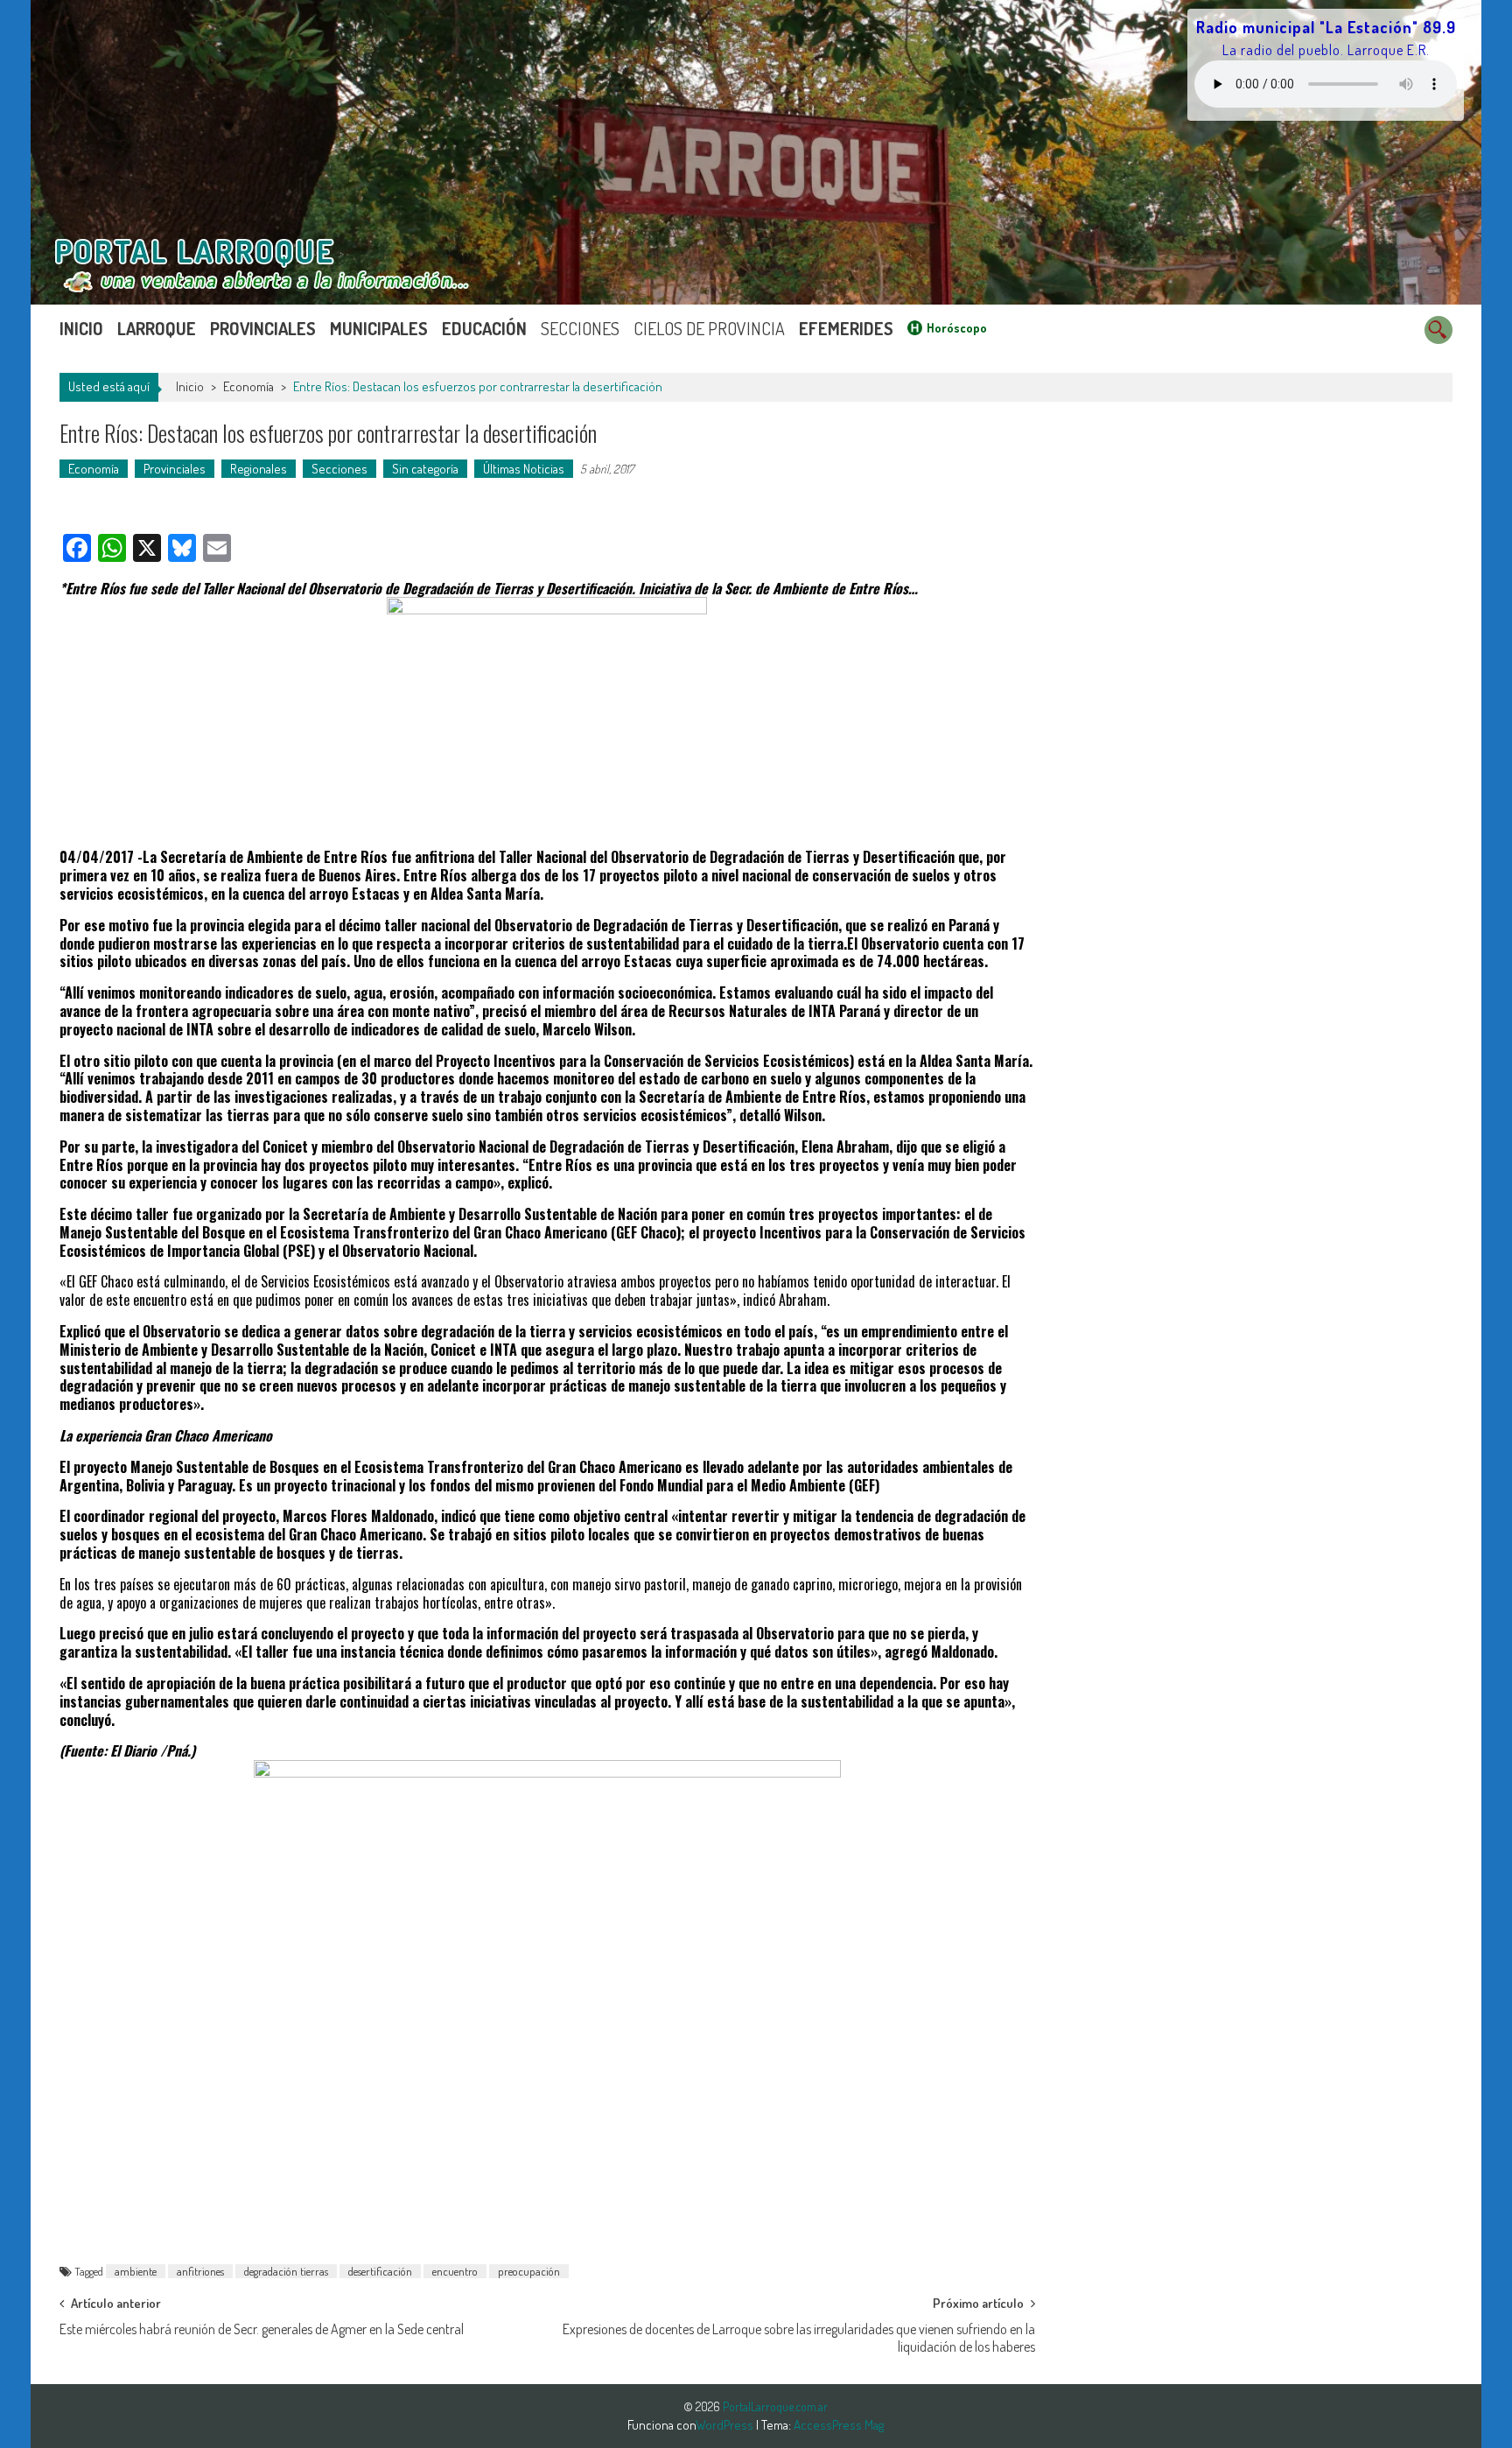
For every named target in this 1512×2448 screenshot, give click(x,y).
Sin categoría (425, 469)
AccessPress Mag (839, 2425)
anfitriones (200, 2271)
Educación (484, 328)
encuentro (455, 2271)
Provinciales (263, 328)
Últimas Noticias (524, 469)
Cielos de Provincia (709, 328)
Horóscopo (957, 328)
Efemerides (846, 328)
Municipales (379, 328)
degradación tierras (286, 2271)
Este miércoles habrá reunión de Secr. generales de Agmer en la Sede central (262, 2329)
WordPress (726, 2425)
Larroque (157, 328)
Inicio (81, 328)
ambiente (136, 2271)
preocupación (529, 2271)
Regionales (259, 469)
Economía (248, 386)
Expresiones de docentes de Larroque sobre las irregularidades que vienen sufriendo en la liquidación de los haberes (798, 2335)
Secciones (580, 328)
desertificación (380, 2271)
